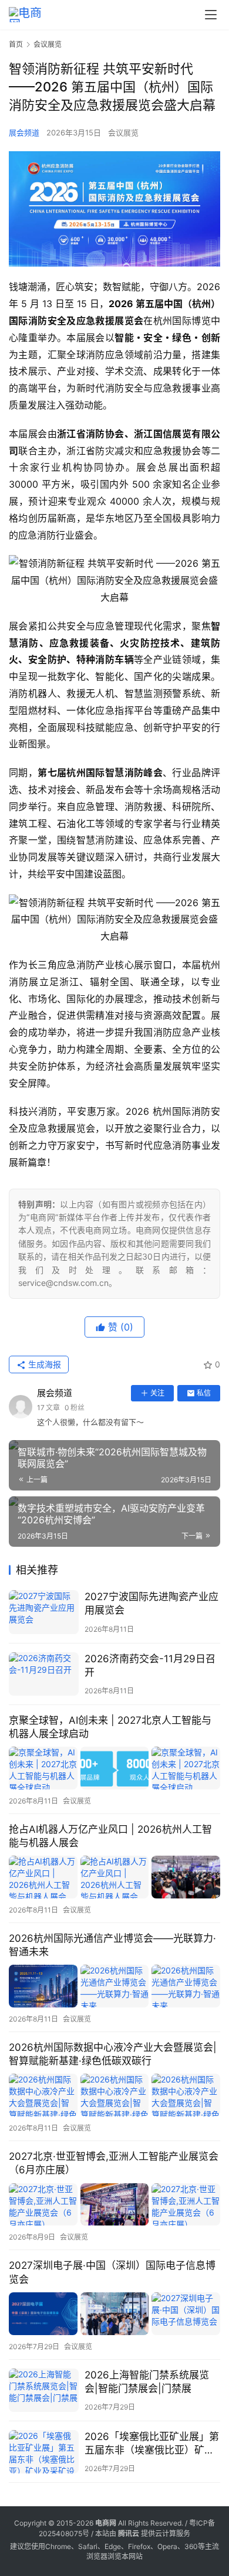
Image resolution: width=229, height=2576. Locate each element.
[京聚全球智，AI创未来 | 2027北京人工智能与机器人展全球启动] (114, 1768)
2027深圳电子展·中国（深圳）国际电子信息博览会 (112, 2272)
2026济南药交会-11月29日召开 (150, 1665)
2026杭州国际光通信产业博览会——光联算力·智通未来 (112, 1945)
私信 (204, 1393)
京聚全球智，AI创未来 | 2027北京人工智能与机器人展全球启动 (110, 1727)
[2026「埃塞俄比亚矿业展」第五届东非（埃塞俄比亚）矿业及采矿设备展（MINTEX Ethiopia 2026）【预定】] (44, 2452)
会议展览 (123, 132)
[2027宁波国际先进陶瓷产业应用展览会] (44, 1612)
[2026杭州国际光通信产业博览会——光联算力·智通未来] (114, 1986)
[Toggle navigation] (211, 15)
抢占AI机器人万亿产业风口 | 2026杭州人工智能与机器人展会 (110, 1836)
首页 (16, 44)
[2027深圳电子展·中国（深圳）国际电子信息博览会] (114, 2314)
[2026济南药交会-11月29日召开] (44, 1674)
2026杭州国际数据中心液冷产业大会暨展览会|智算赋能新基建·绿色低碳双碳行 (113, 2054)
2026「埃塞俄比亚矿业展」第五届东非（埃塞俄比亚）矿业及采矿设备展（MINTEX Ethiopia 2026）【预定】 (152, 2444)
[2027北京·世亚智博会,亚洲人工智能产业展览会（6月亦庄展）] (114, 2205)
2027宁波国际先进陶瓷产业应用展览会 (151, 1603)
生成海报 (43, 1364)
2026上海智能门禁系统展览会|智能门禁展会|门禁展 (147, 2382)
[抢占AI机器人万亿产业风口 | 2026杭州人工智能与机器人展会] (114, 1877)
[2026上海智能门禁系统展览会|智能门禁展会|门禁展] (44, 2390)
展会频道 (24, 132)
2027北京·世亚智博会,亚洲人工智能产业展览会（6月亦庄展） (114, 2163)
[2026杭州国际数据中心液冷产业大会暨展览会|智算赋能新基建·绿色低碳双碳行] (114, 2095)
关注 (157, 1393)
